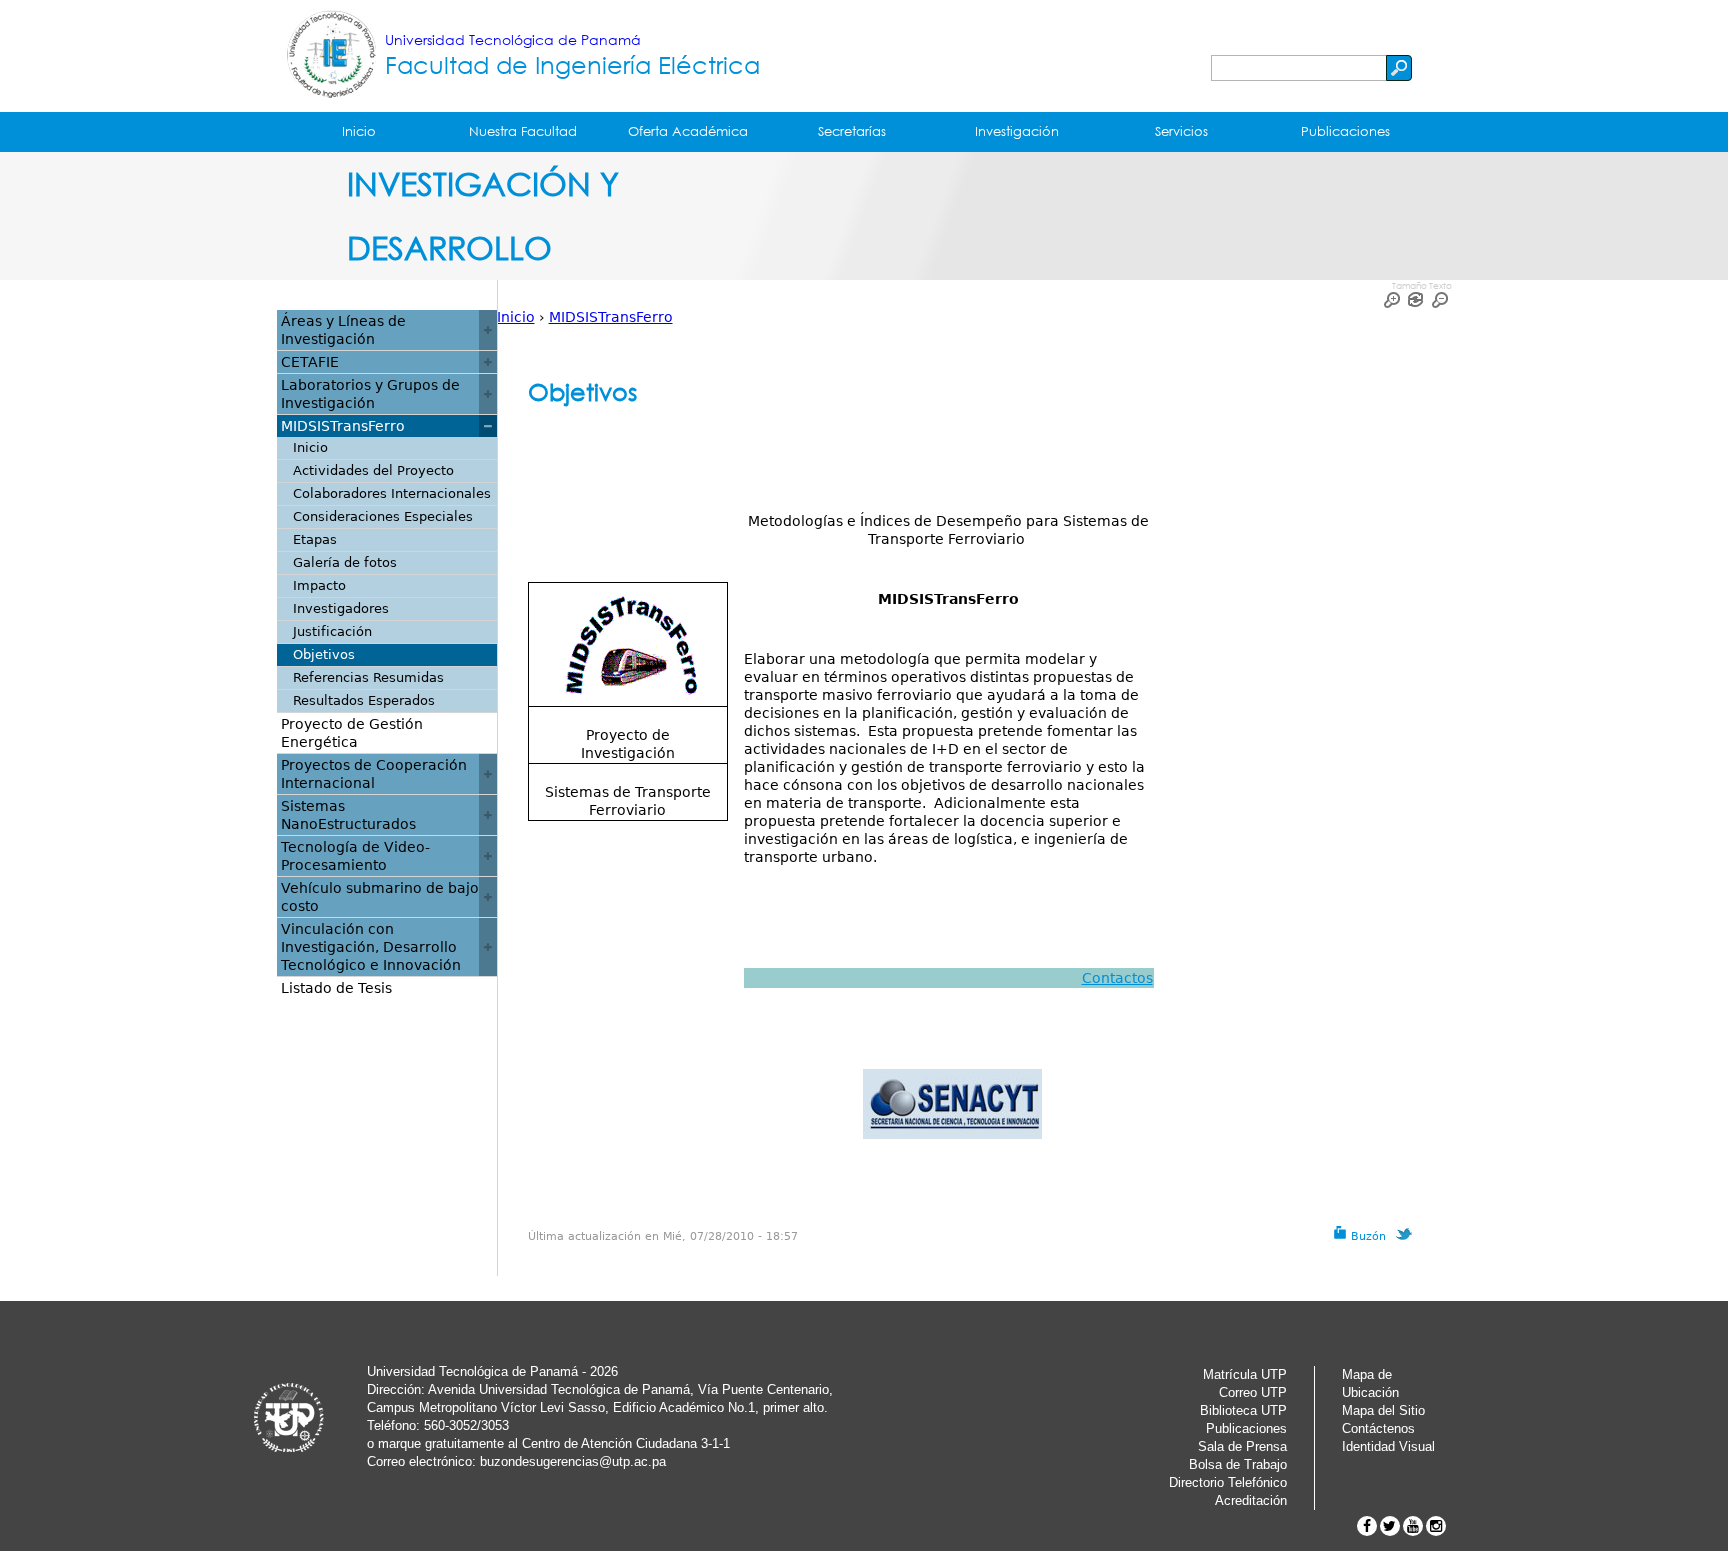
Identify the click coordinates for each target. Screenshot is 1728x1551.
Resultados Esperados (364, 700)
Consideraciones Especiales (383, 516)
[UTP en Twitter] (1390, 1526)
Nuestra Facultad (523, 131)
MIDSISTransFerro (611, 317)
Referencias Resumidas (368, 677)
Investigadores (341, 608)
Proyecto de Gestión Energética (352, 733)
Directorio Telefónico (1228, 1482)
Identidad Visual (1388, 1446)
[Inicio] (331, 56)
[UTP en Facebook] (1367, 1526)
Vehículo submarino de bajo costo (380, 897)
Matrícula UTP (1245, 1374)
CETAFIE (310, 362)
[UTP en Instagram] (1436, 1526)
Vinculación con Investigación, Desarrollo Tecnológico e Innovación (371, 947)
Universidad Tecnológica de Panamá (513, 39)
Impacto (319, 585)
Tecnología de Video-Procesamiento (355, 856)
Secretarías (852, 131)
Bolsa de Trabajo (1238, 1464)
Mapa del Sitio (1383, 1410)
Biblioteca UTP (1243, 1410)
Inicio (359, 131)
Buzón (1366, 1236)
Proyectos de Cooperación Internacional (374, 774)
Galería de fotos (345, 562)
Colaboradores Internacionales (392, 493)
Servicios (1181, 131)
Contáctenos (1378, 1428)
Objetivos (324, 654)
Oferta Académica (688, 131)
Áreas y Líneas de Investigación (343, 330)
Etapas (315, 539)
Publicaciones (1345, 131)
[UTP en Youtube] (1413, 1526)
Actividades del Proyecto (373, 470)
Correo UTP (1253, 1392)
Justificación (332, 631)
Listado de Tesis (336, 988)
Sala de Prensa (1242, 1446)
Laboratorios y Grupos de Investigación (370, 394)
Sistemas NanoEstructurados (348, 815)
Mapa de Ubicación (1370, 1383)
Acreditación (1251, 1500)
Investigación (1017, 131)
